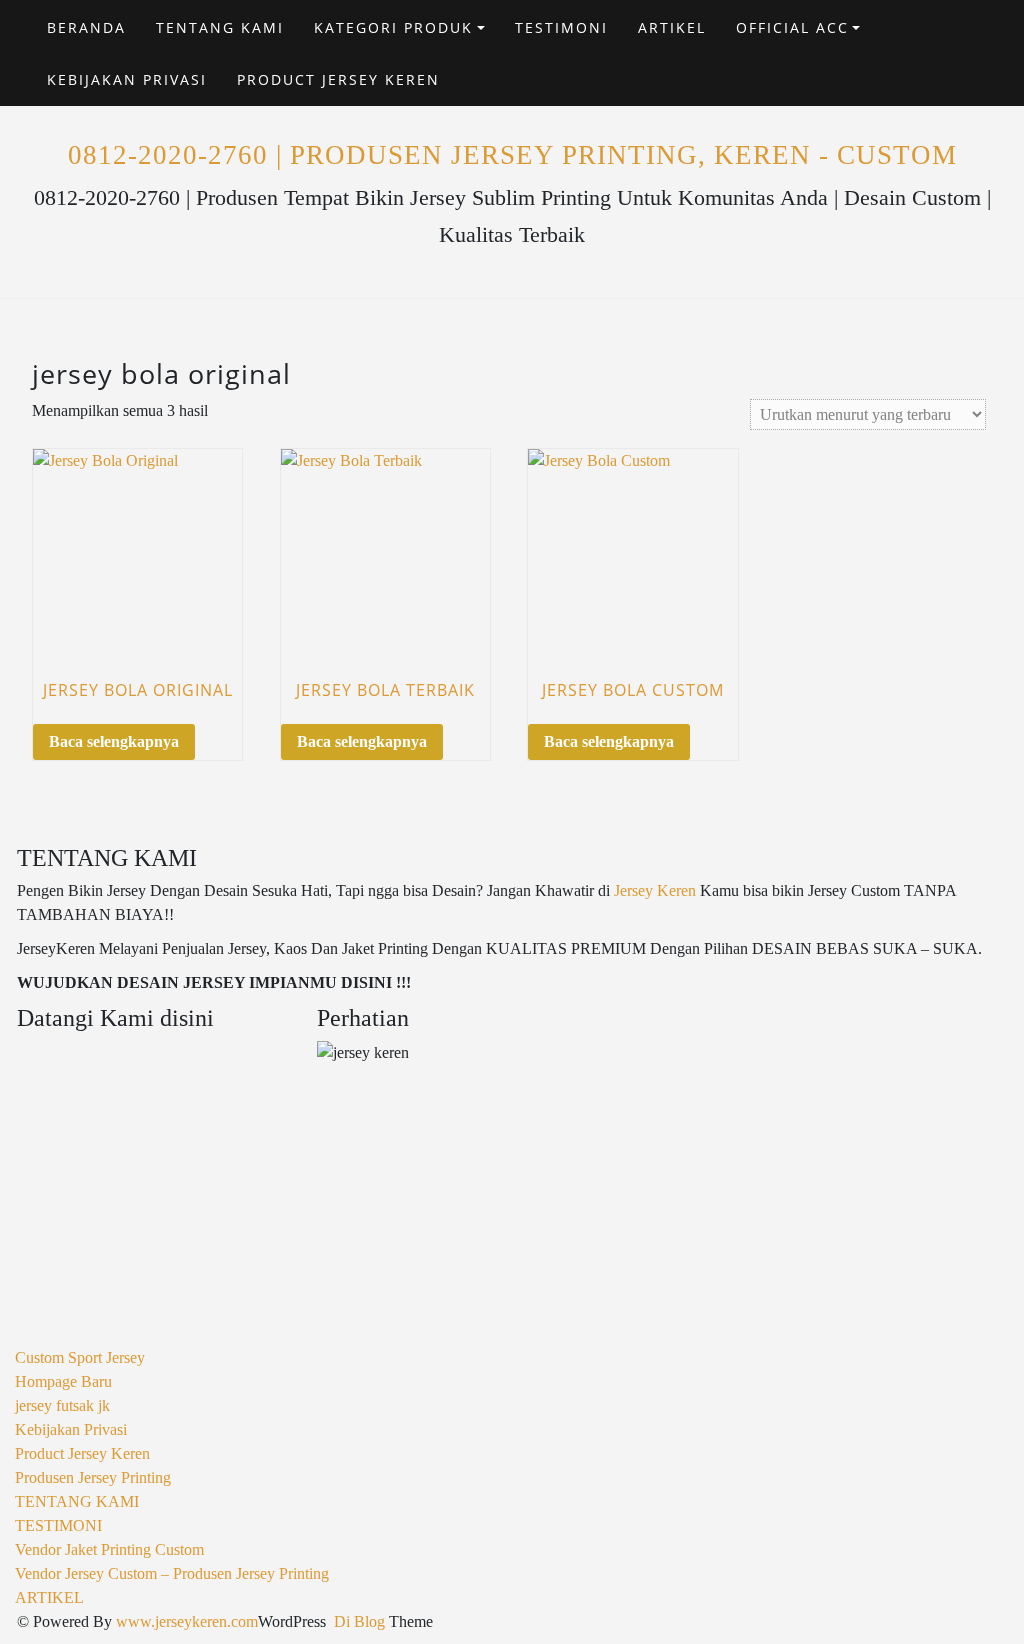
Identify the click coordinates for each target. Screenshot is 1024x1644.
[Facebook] (951, 41)
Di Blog (357, 1621)
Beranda (86, 27)
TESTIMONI (561, 27)
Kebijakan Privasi (127, 79)
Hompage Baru (63, 1381)
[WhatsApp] (970, 65)
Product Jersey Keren (338, 79)
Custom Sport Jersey (80, 1357)
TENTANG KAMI (220, 27)
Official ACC (792, 27)
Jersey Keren (655, 890)
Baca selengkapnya (114, 741)
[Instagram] (951, 65)
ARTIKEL (672, 27)
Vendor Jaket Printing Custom (109, 1549)
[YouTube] (970, 41)
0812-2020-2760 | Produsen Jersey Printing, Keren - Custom (512, 155)
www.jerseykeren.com (187, 1621)
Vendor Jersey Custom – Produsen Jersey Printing (172, 1573)
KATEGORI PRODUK (393, 27)
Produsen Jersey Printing (93, 1477)
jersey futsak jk (62, 1405)
